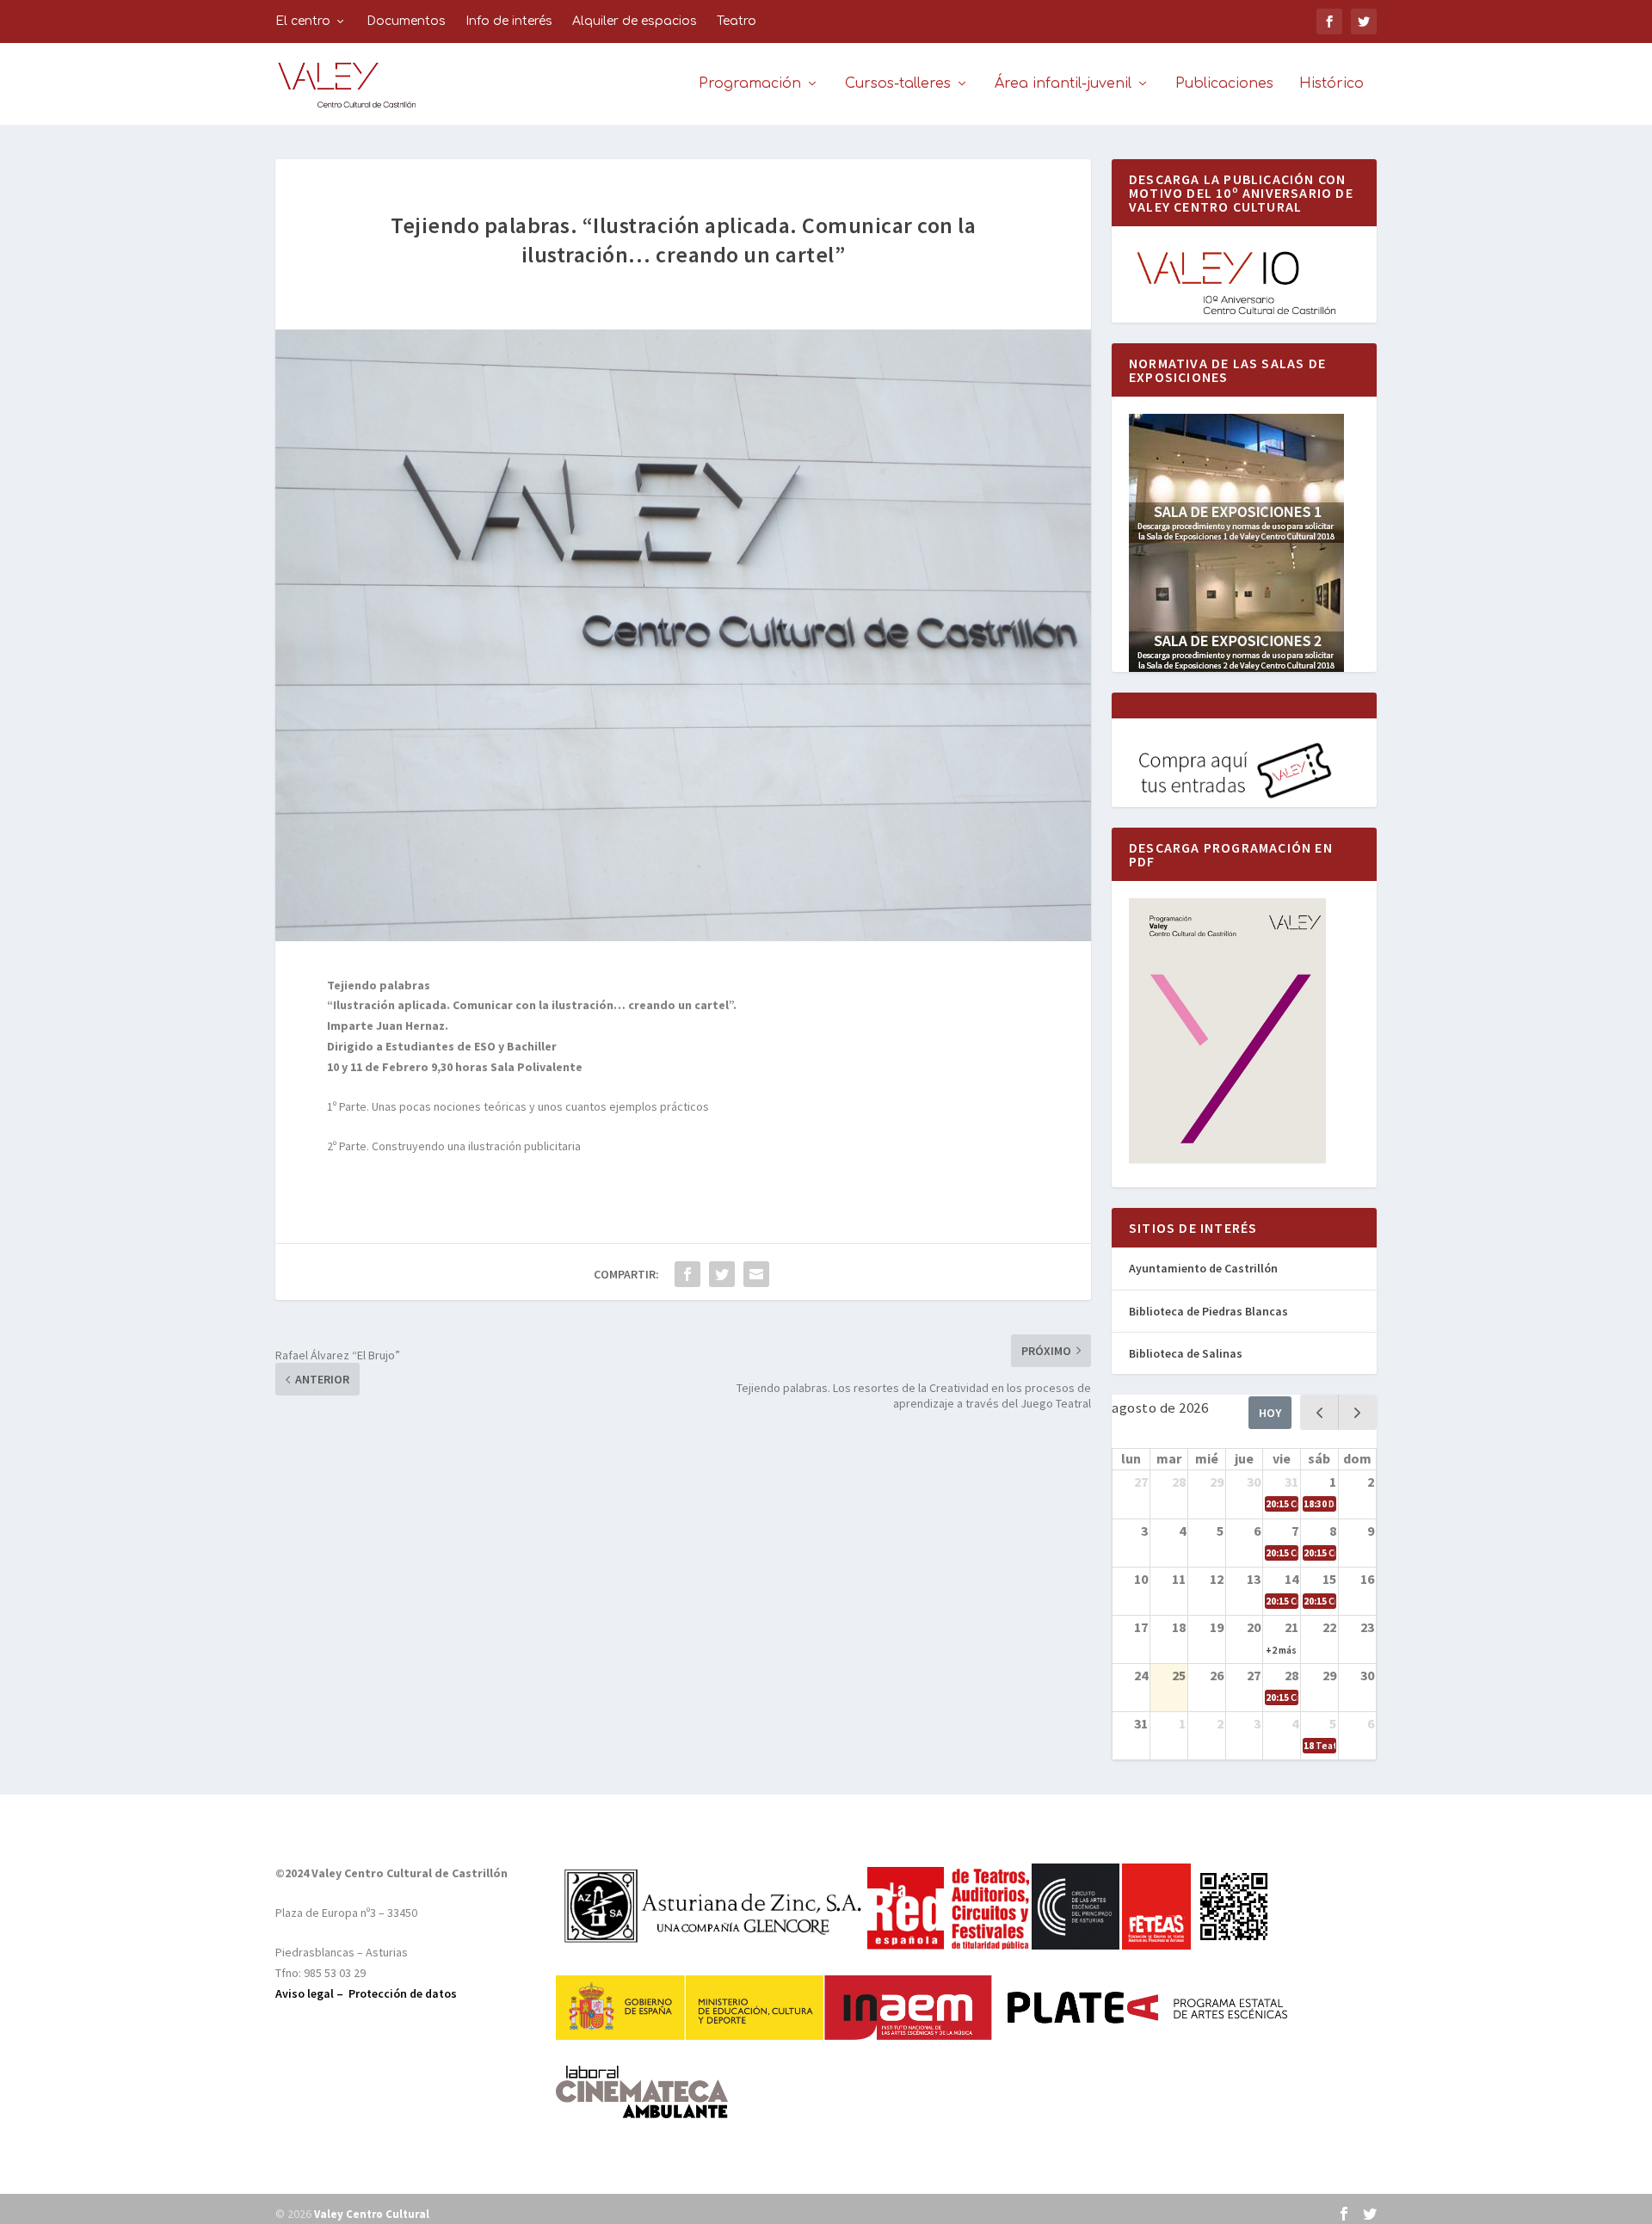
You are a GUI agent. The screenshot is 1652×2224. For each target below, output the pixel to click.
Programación (750, 84)
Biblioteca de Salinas (1186, 1353)
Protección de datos (403, 1993)
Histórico (1331, 84)
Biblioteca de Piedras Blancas (1208, 1311)
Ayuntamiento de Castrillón (1203, 1268)
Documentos (406, 21)
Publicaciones (1224, 84)
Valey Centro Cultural (372, 2214)
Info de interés (509, 21)
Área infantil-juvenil (1063, 84)
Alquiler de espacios (635, 21)
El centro (303, 21)
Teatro (737, 21)
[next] (1357, 1412)
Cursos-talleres (898, 84)
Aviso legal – (312, 1993)
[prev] (1319, 1412)
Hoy (1270, 1413)
